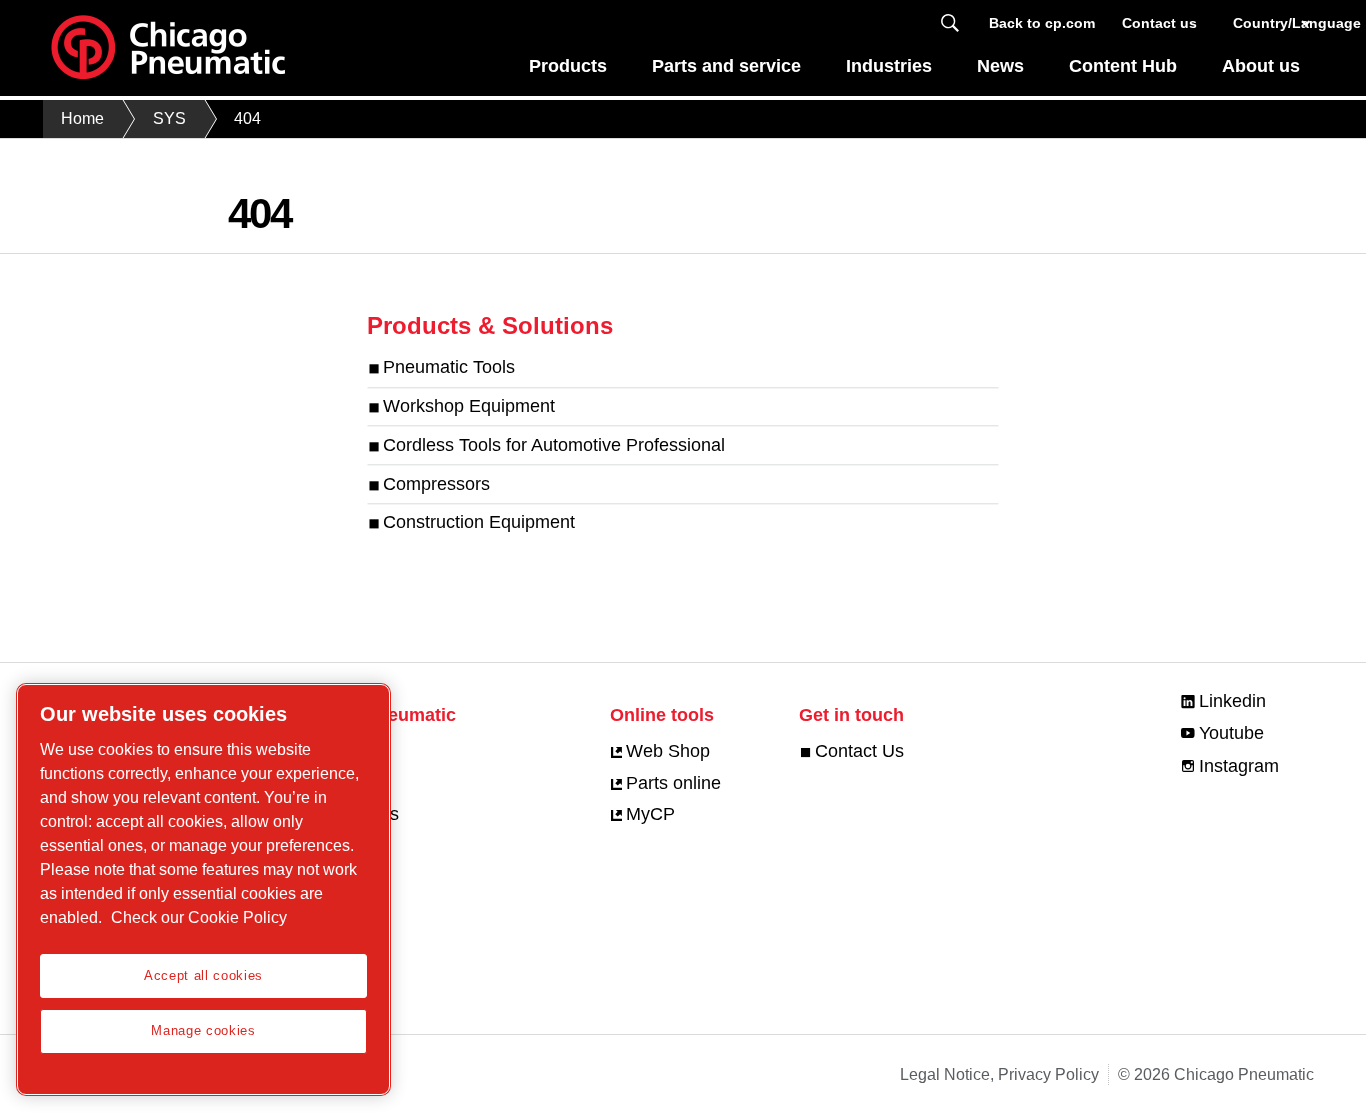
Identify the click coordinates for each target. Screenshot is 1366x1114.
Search (950, 23)
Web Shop (668, 751)
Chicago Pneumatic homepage (168, 48)
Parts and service (726, 66)
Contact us (1159, 23)
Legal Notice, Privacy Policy (999, 1074)
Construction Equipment (479, 523)
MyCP (650, 814)
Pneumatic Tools (449, 367)
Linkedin (1232, 701)
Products (568, 66)
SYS (169, 118)
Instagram (1239, 766)
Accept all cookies (203, 975)
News (1000, 66)
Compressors (436, 484)
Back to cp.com (1042, 23)
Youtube (1231, 733)
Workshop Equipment (469, 406)
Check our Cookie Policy (199, 917)
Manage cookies (203, 1030)
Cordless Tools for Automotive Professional (554, 445)
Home (82, 118)
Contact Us (859, 751)
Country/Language (1273, 23)
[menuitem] (568, 71)
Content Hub (1123, 66)
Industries (889, 66)
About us (1261, 66)
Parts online (673, 783)
